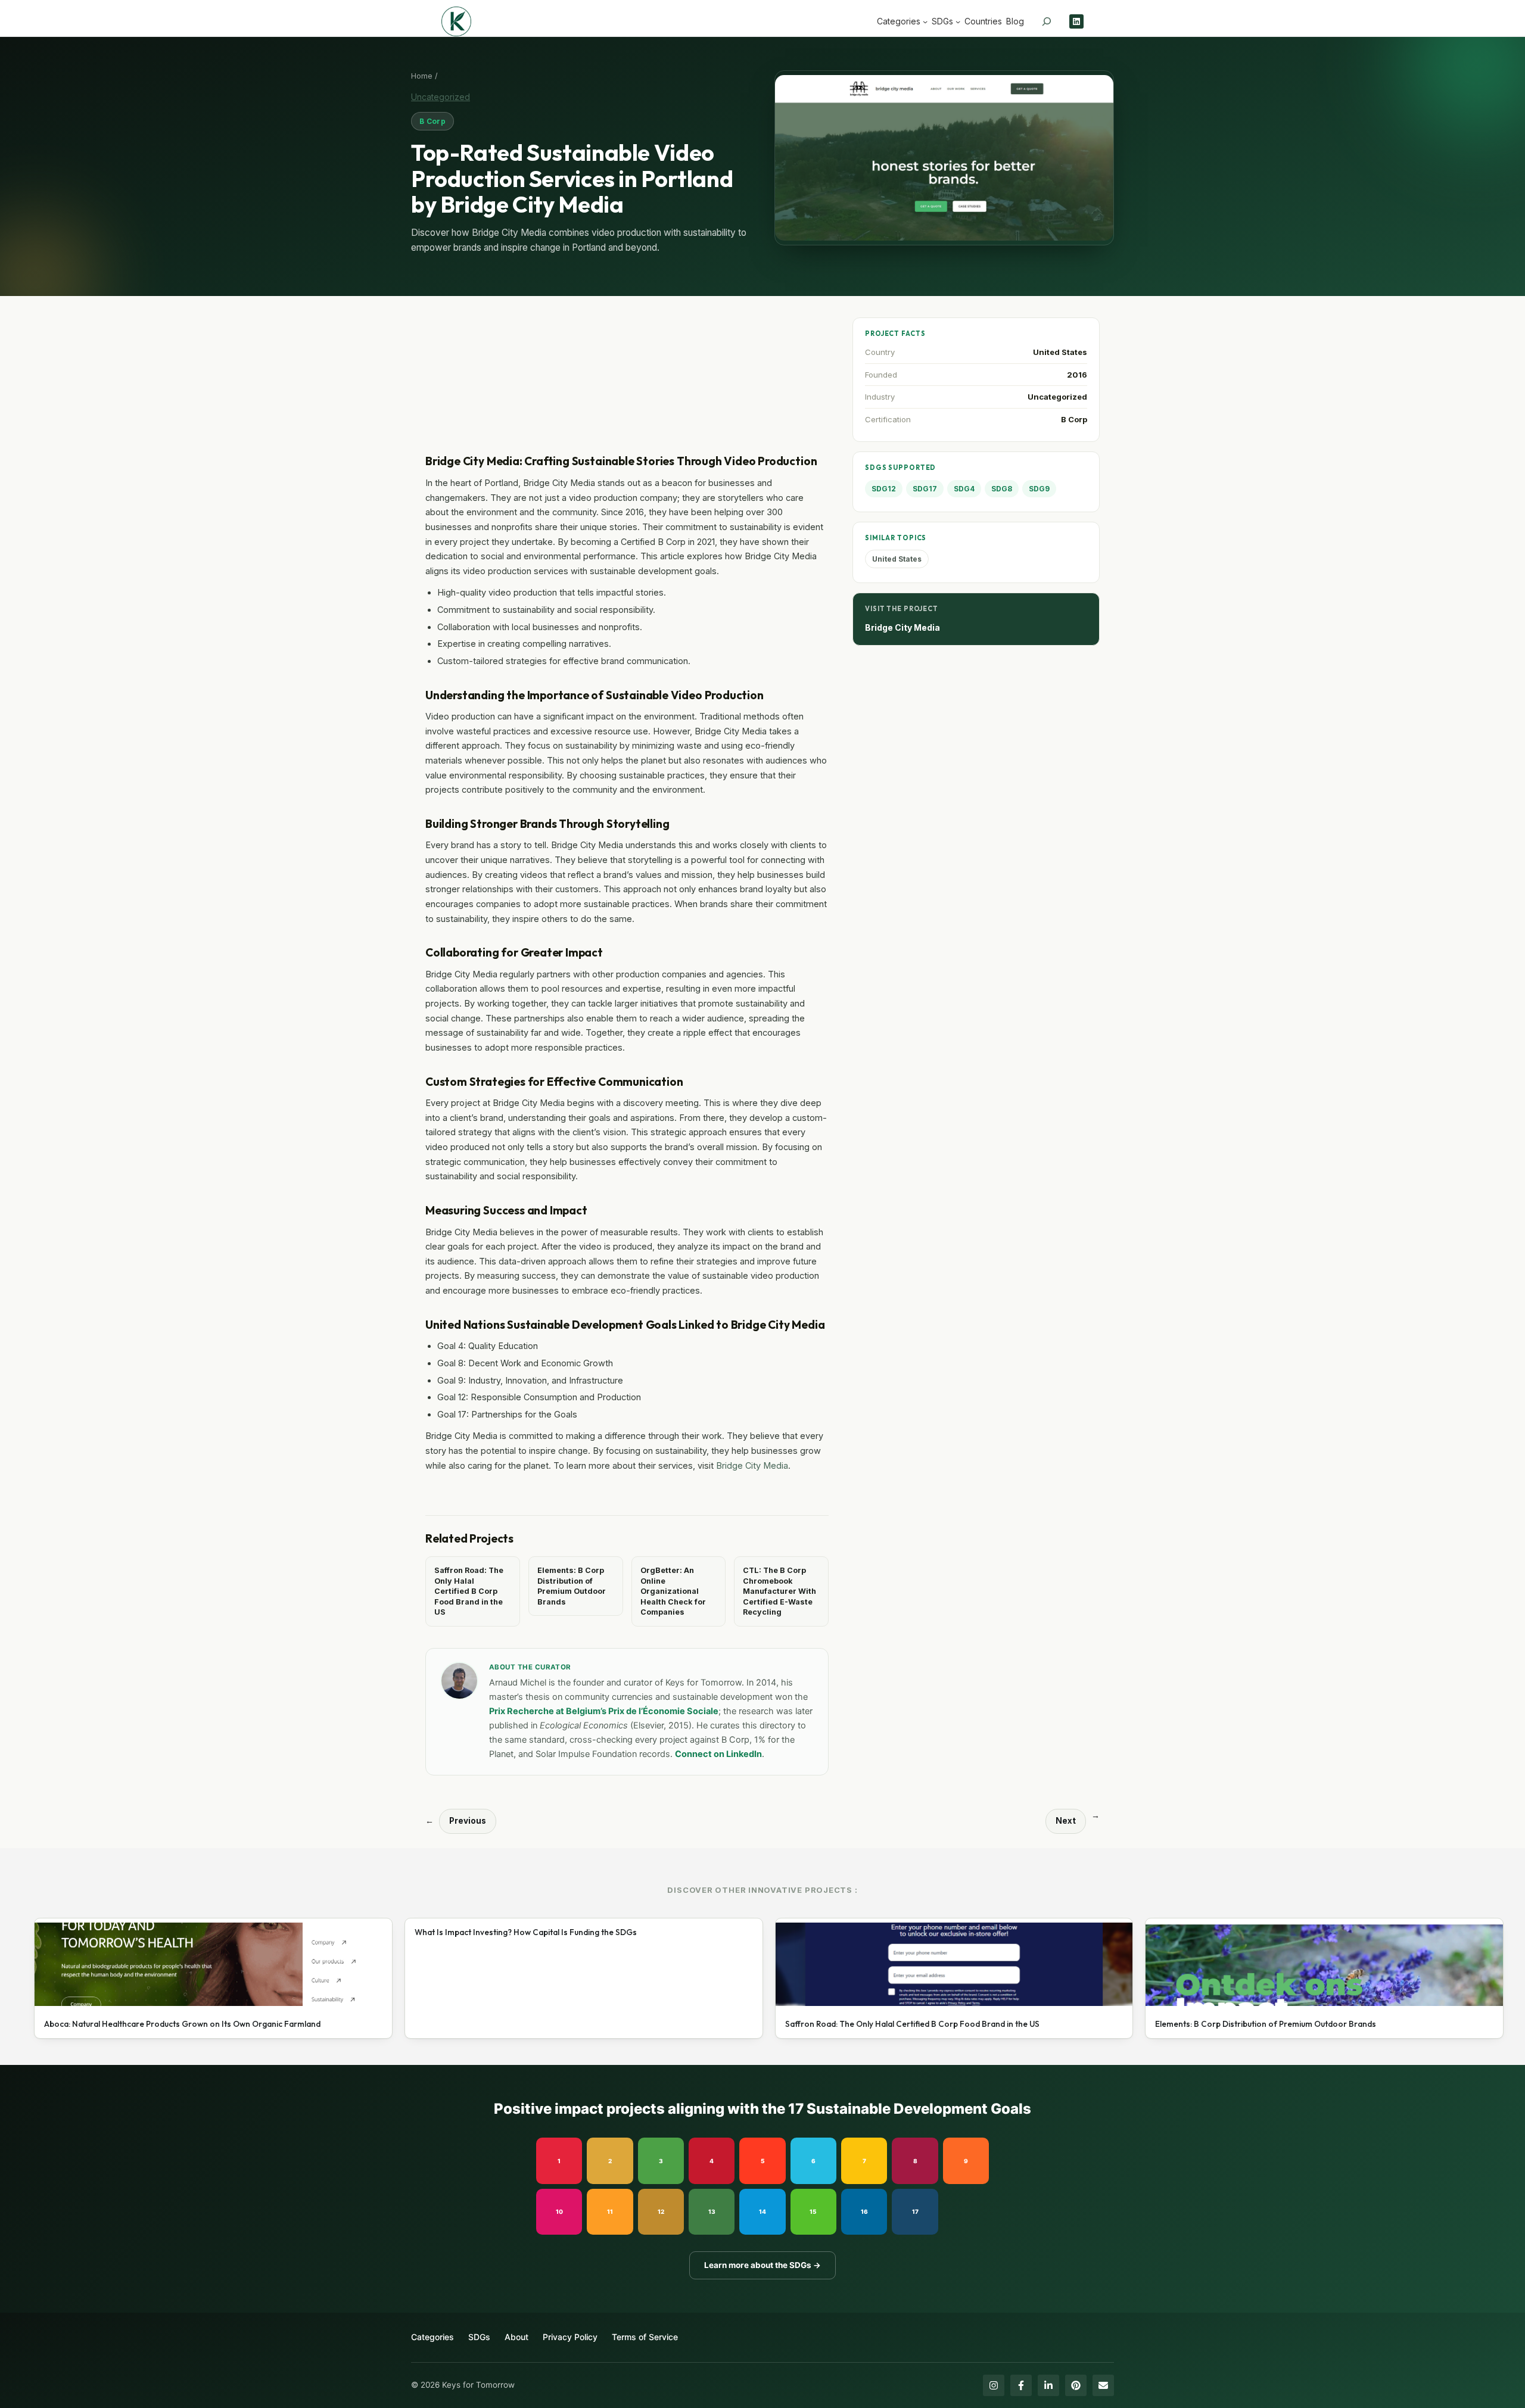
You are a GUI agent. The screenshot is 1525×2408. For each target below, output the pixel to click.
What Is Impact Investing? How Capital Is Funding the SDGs (526, 1932)
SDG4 (964, 489)
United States (1060, 352)
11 (610, 2211)
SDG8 (1002, 489)
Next (1066, 1821)
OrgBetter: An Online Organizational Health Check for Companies (673, 1591)
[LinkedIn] (1048, 2385)
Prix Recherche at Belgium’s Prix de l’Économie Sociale (604, 1711)
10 (559, 2211)
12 (661, 2211)
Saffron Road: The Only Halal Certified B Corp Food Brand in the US (469, 1591)
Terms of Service (645, 2337)
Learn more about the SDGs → (762, 2265)
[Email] (1103, 2385)
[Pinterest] (1076, 2385)
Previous (468, 1821)
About (516, 2337)
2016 (1077, 375)
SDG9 (1039, 489)
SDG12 (884, 489)
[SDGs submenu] (958, 21)
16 (864, 2211)
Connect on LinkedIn (718, 1754)
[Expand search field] (1047, 21)
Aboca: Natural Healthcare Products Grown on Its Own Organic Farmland (182, 2024)
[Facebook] (1021, 2385)
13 (712, 2211)
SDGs (479, 2337)
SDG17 (925, 489)
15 (813, 2211)
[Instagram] (994, 2385)
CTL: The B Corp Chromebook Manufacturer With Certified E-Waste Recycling (779, 1591)
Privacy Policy (570, 2337)
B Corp (432, 121)
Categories (432, 2337)
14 (762, 2211)
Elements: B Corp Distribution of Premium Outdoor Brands (572, 1586)
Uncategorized (441, 97)
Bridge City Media (752, 1465)
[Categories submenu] (925, 21)
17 (915, 2211)
